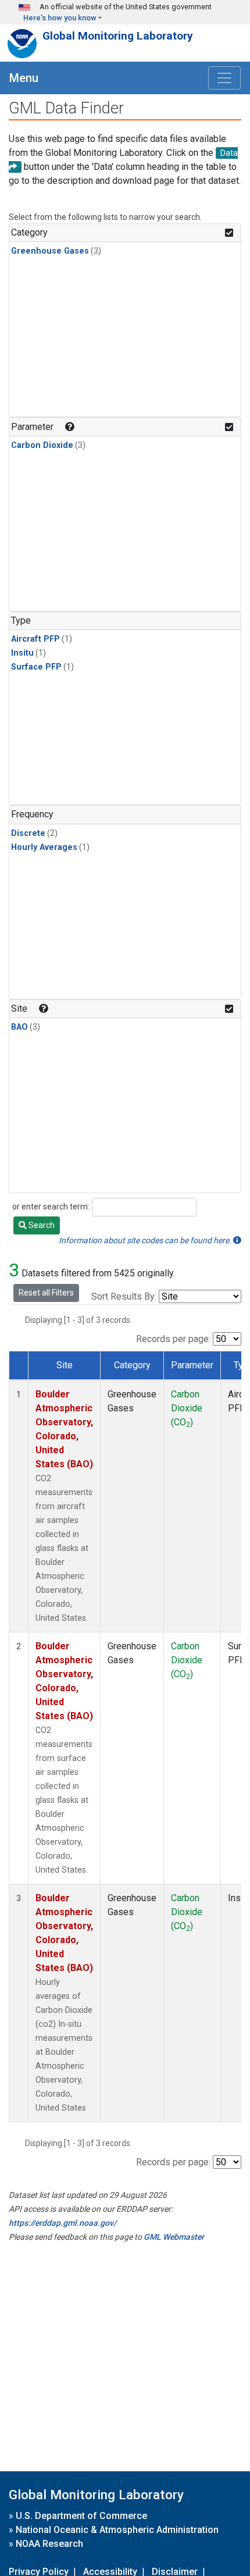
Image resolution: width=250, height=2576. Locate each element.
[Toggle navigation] (224, 78)
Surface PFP (36, 667)
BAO (19, 1027)
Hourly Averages (44, 847)
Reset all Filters (46, 1293)
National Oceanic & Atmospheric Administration (117, 2530)
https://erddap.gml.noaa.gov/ (63, 2223)
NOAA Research (49, 2544)
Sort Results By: (124, 1296)
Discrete (28, 833)
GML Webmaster (174, 2237)
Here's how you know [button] (60, 18)
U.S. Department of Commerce (81, 2516)
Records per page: (173, 1339)
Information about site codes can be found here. (146, 1240)
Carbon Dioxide (42, 445)
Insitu (22, 653)
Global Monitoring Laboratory (118, 36)
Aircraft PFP (35, 639)
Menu (24, 78)
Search (41, 1225)
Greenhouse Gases (50, 251)
